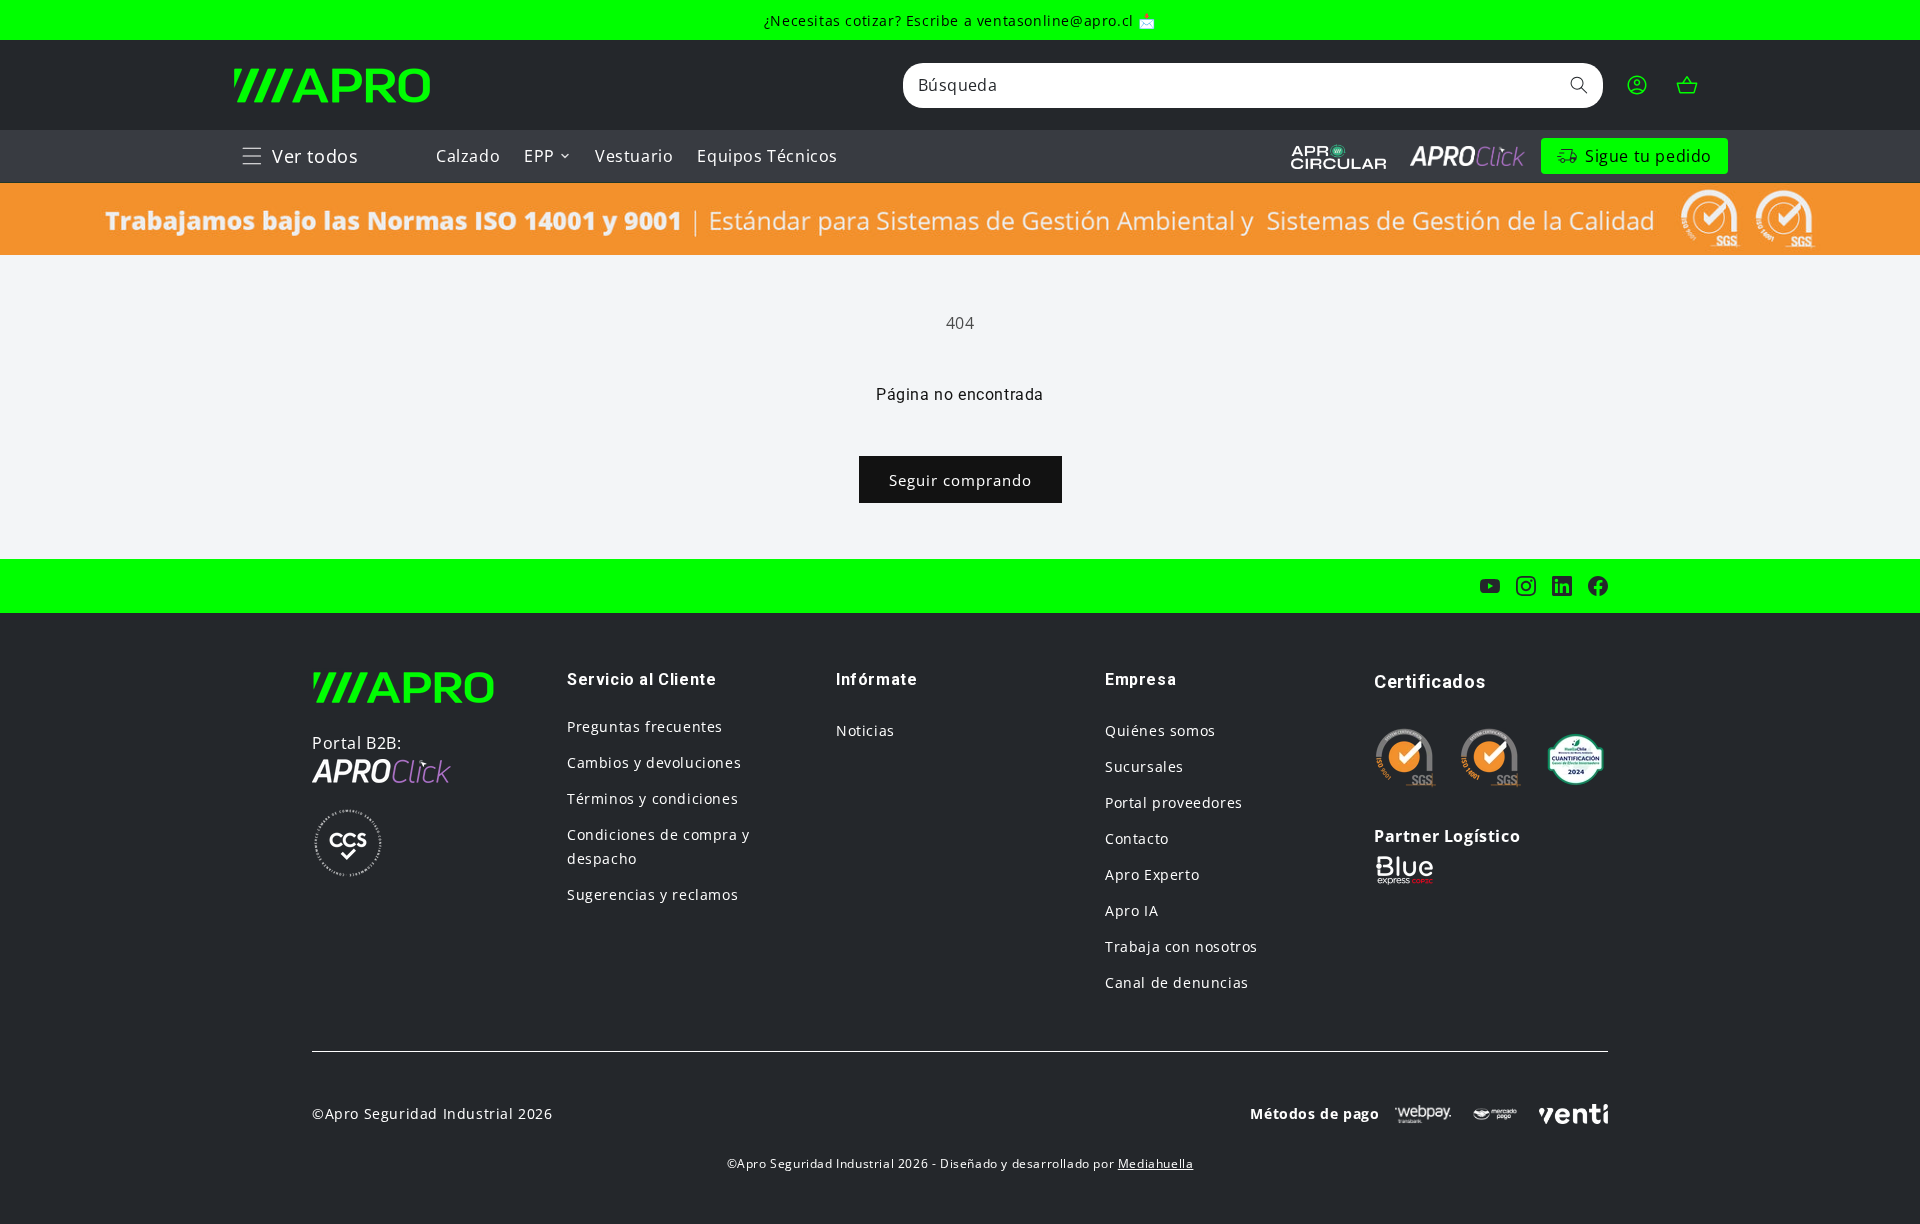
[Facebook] (1598, 586)
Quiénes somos (1160, 730)
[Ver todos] (252, 156)
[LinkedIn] (1562, 586)
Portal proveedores (1174, 802)
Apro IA (1131, 910)
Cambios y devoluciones (654, 762)
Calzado (468, 156)
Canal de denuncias (1177, 982)
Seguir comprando (960, 480)
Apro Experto (1152, 874)
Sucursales (1144, 766)
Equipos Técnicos (767, 156)
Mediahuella (1156, 1163)
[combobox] (1253, 85)
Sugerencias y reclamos (652, 894)
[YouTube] (1490, 586)
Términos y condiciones (652, 798)
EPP (539, 156)
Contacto (1137, 838)
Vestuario (634, 156)
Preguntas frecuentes (645, 726)
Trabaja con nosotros (1181, 946)
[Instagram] (1526, 586)
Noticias (865, 730)
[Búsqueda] (1579, 85)
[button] (252, 156)
